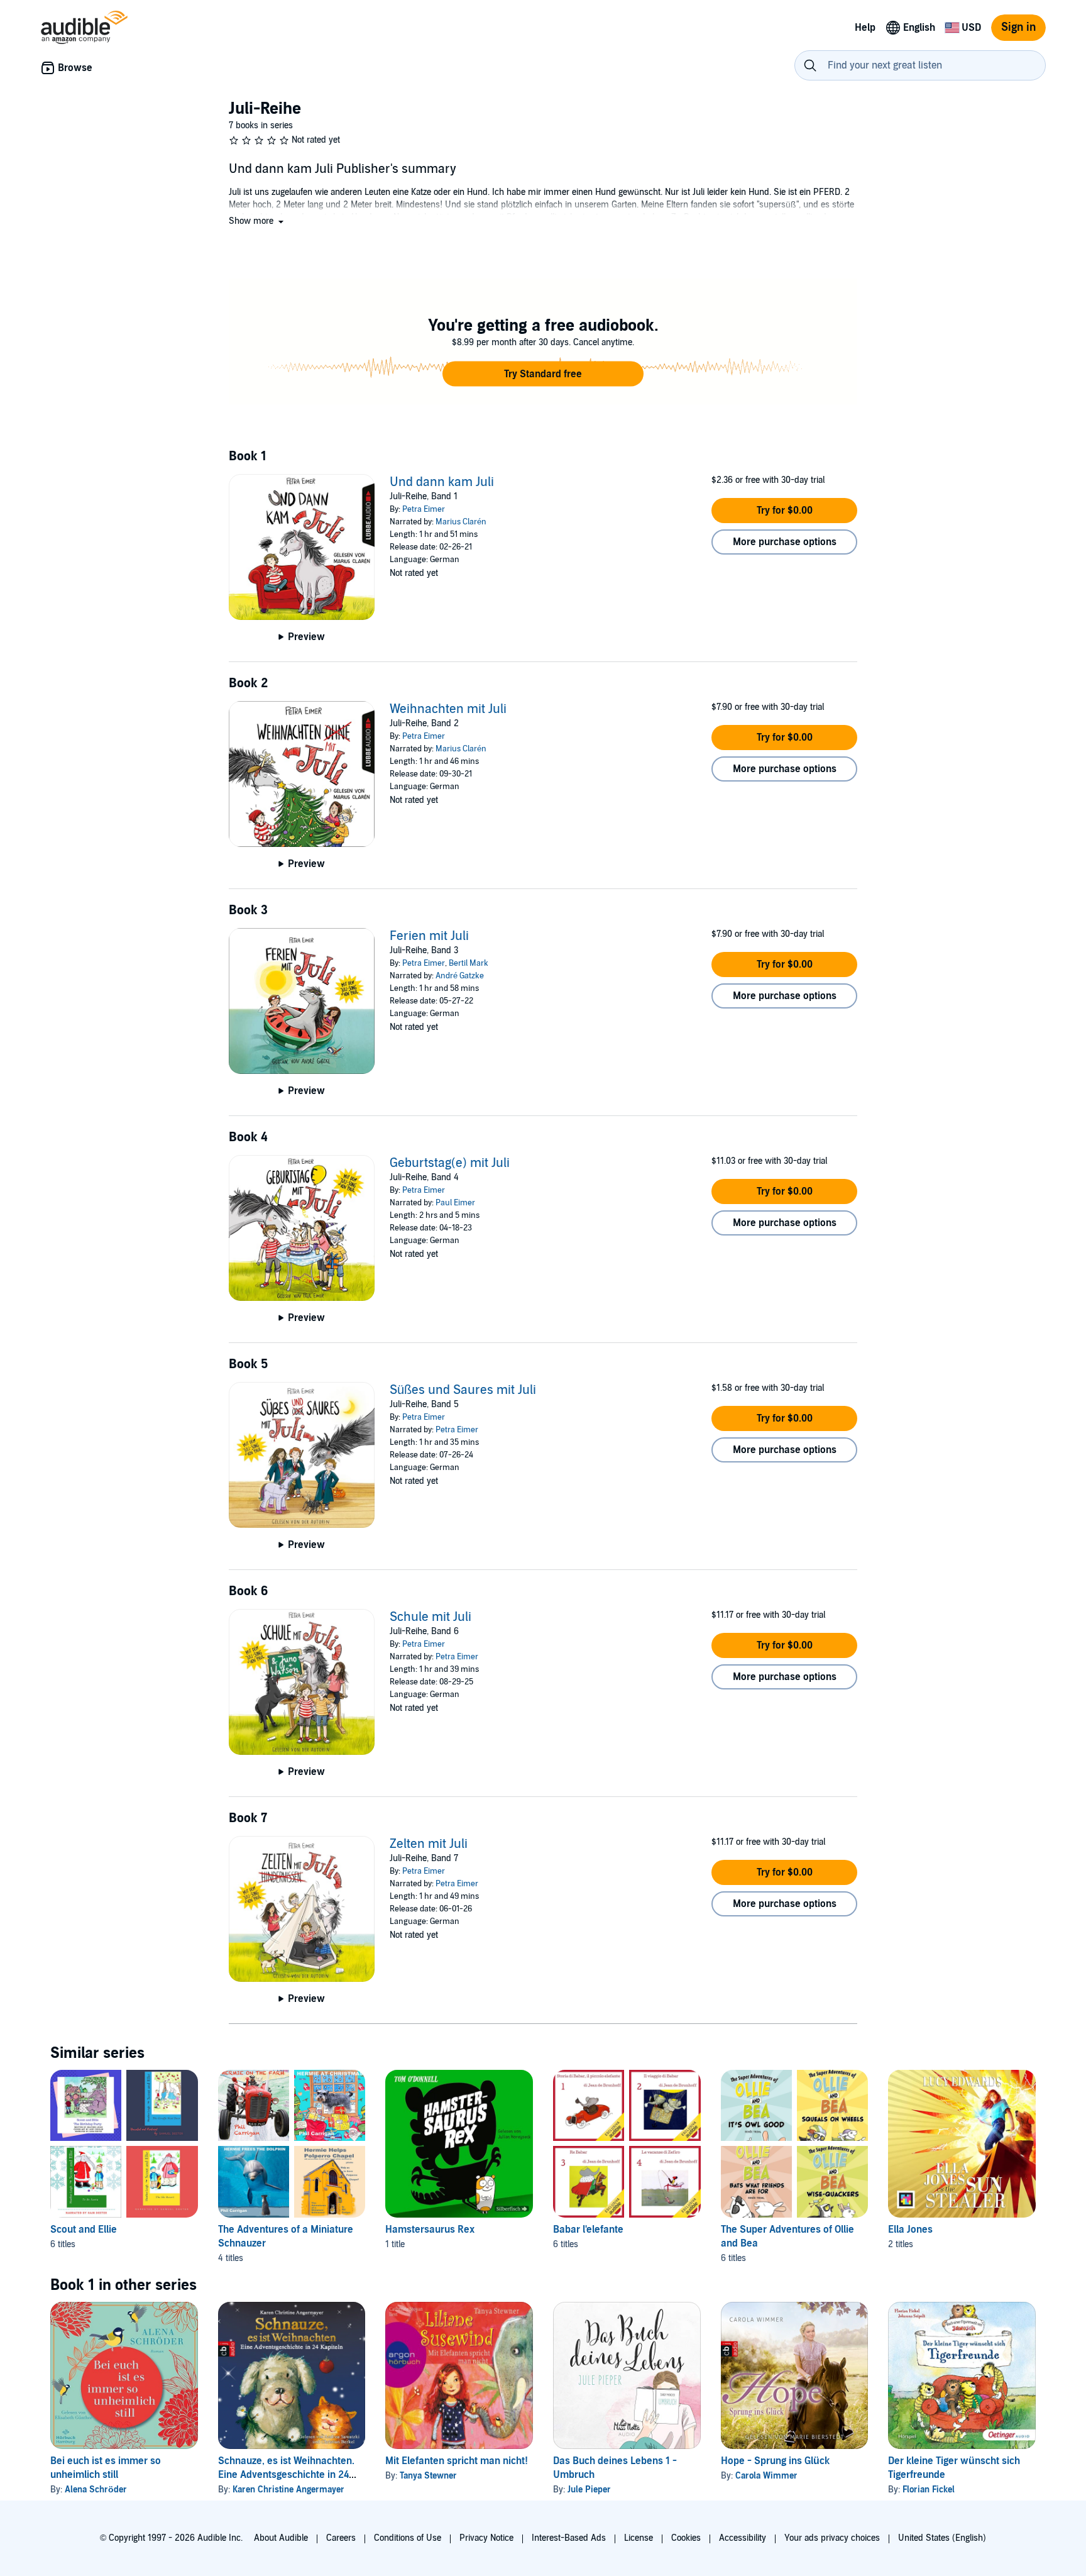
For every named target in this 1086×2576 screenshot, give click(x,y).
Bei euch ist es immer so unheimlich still (106, 2468)
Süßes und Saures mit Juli (463, 1390)
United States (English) (942, 2538)
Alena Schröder (96, 2490)
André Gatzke (460, 976)
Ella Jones (910, 2230)
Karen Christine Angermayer (288, 2490)
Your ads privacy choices (832, 2538)
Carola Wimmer (766, 2476)
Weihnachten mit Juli (448, 709)
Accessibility (743, 2538)
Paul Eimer (455, 1203)
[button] (257, 221)
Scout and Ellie (84, 2230)
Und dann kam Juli (442, 482)
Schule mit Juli (431, 1617)
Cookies (686, 2538)
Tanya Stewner (428, 2476)
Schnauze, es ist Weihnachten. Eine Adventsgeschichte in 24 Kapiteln (286, 2475)
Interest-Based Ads (569, 2538)
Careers (341, 2538)
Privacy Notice (486, 2538)
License (639, 2538)
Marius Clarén (461, 522)
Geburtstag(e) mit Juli (450, 1163)
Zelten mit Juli (429, 1844)
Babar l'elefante (588, 2230)
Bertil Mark (469, 963)
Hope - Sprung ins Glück (775, 2461)
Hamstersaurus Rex (430, 2230)
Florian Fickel (929, 2490)
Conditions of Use (408, 2538)
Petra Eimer (424, 509)
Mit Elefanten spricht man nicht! (457, 2461)
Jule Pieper (589, 2490)
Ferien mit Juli (429, 936)
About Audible (281, 2538)
